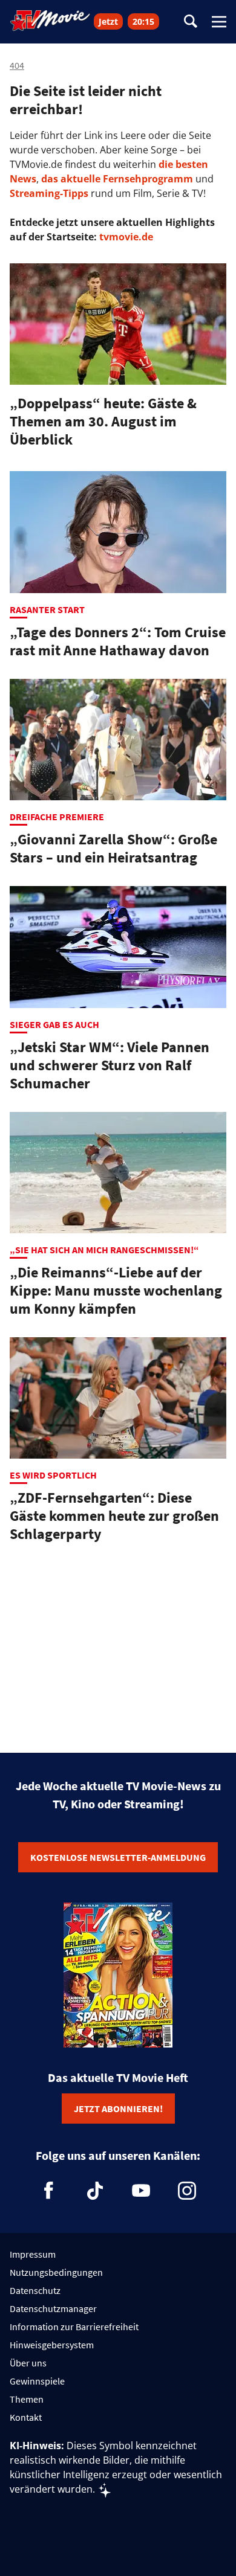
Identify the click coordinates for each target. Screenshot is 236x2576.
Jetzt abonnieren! (118, 2109)
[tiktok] (95, 2191)
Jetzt (108, 21)
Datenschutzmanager (53, 2308)
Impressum (33, 2254)
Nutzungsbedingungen (56, 2272)
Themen (27, 2399)
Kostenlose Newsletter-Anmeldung (118, 1857)
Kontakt (26, 2417)
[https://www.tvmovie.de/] (50, 21)
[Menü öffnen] (219, 22)
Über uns (28, 2363)
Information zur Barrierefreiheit (74, 2327)
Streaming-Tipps (49, 193)
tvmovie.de (126, 237)
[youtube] (141, 2191)
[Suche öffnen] (191, 22)
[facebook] (49, 2191)
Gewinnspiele (37, 2381)
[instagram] (187, 2191)
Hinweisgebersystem (52, 2345)
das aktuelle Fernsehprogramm (116, 179)
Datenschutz (35, 2290)
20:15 (143, 21)
